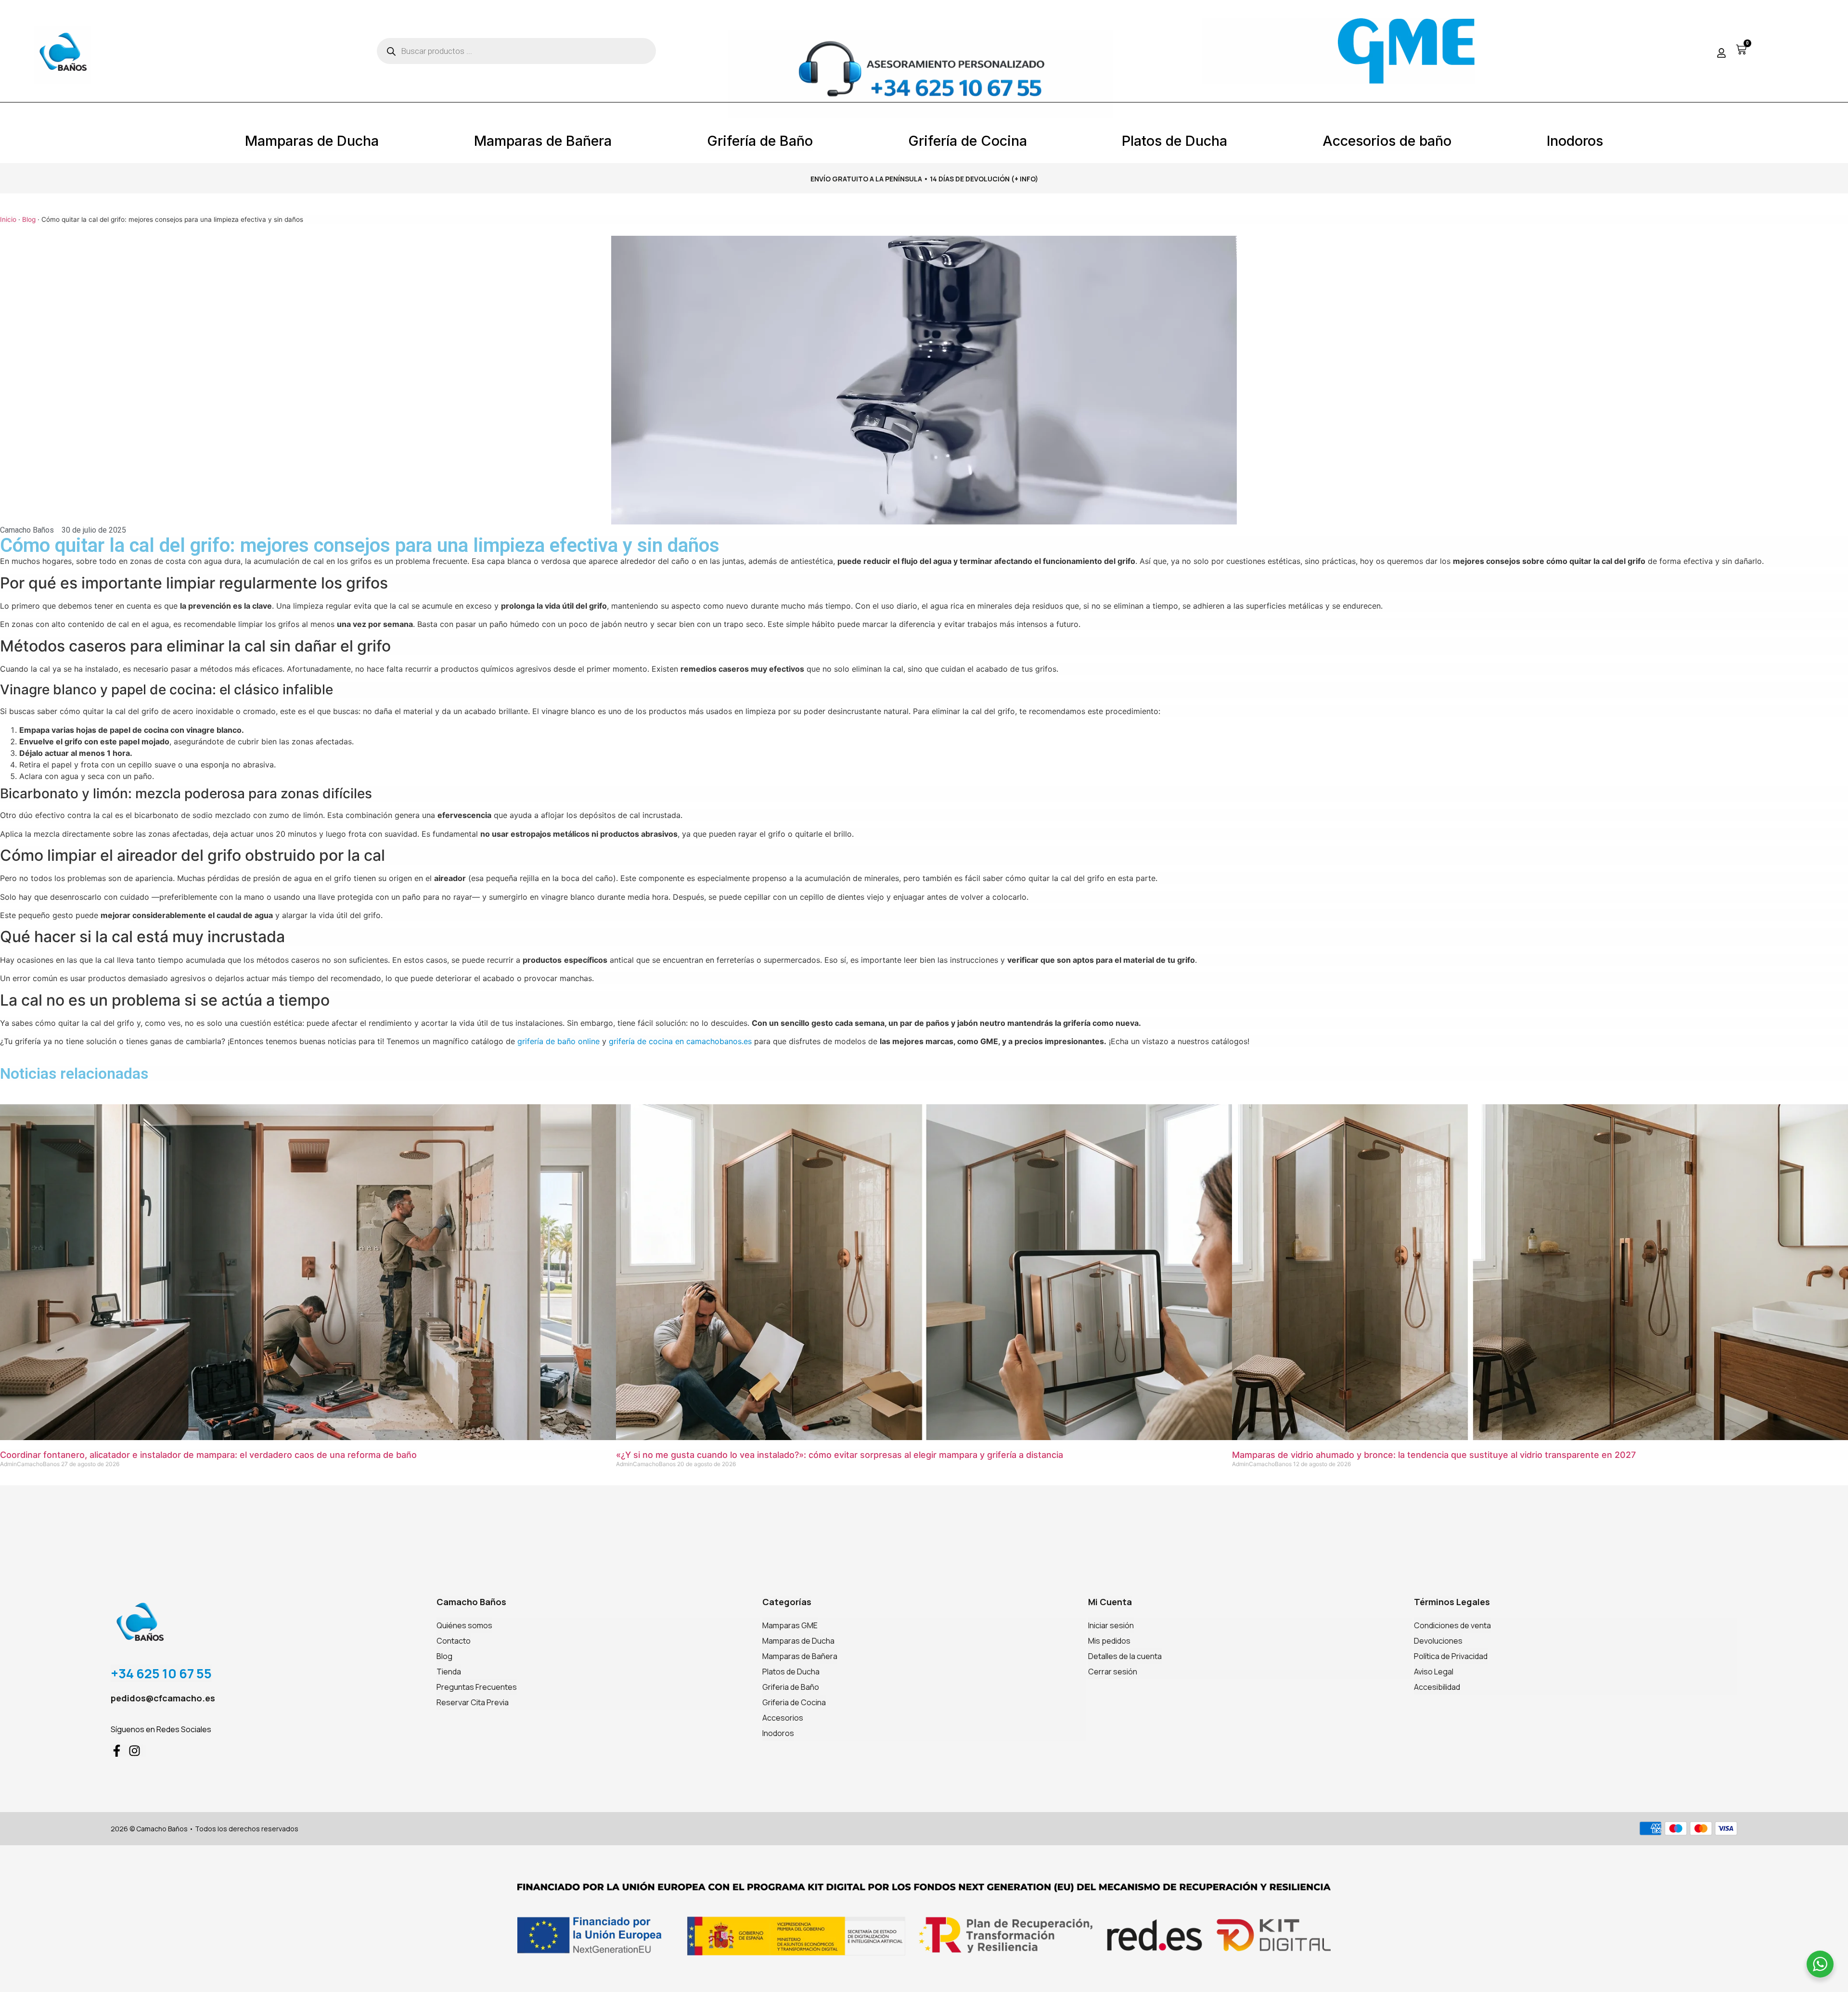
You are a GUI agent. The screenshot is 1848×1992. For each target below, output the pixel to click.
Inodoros (1575, 141)
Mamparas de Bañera (543, 141)
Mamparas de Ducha (312, 141)
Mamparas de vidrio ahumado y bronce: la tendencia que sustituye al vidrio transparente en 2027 (1434, 1455)
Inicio (8, 219)
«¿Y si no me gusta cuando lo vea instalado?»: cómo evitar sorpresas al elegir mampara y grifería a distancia (840, 1455)
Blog (29, 219)
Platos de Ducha (1174, 141)
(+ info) (1025, 179)
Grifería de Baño (760, 141)
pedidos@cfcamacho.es (163, 1698)
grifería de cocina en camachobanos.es (680, 1041)
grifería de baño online (558, 1041)
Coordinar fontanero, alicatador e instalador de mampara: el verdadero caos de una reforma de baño (208, 1455)
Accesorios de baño (1387, 141)
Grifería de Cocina (968, 141)
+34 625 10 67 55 (161, 1673)
